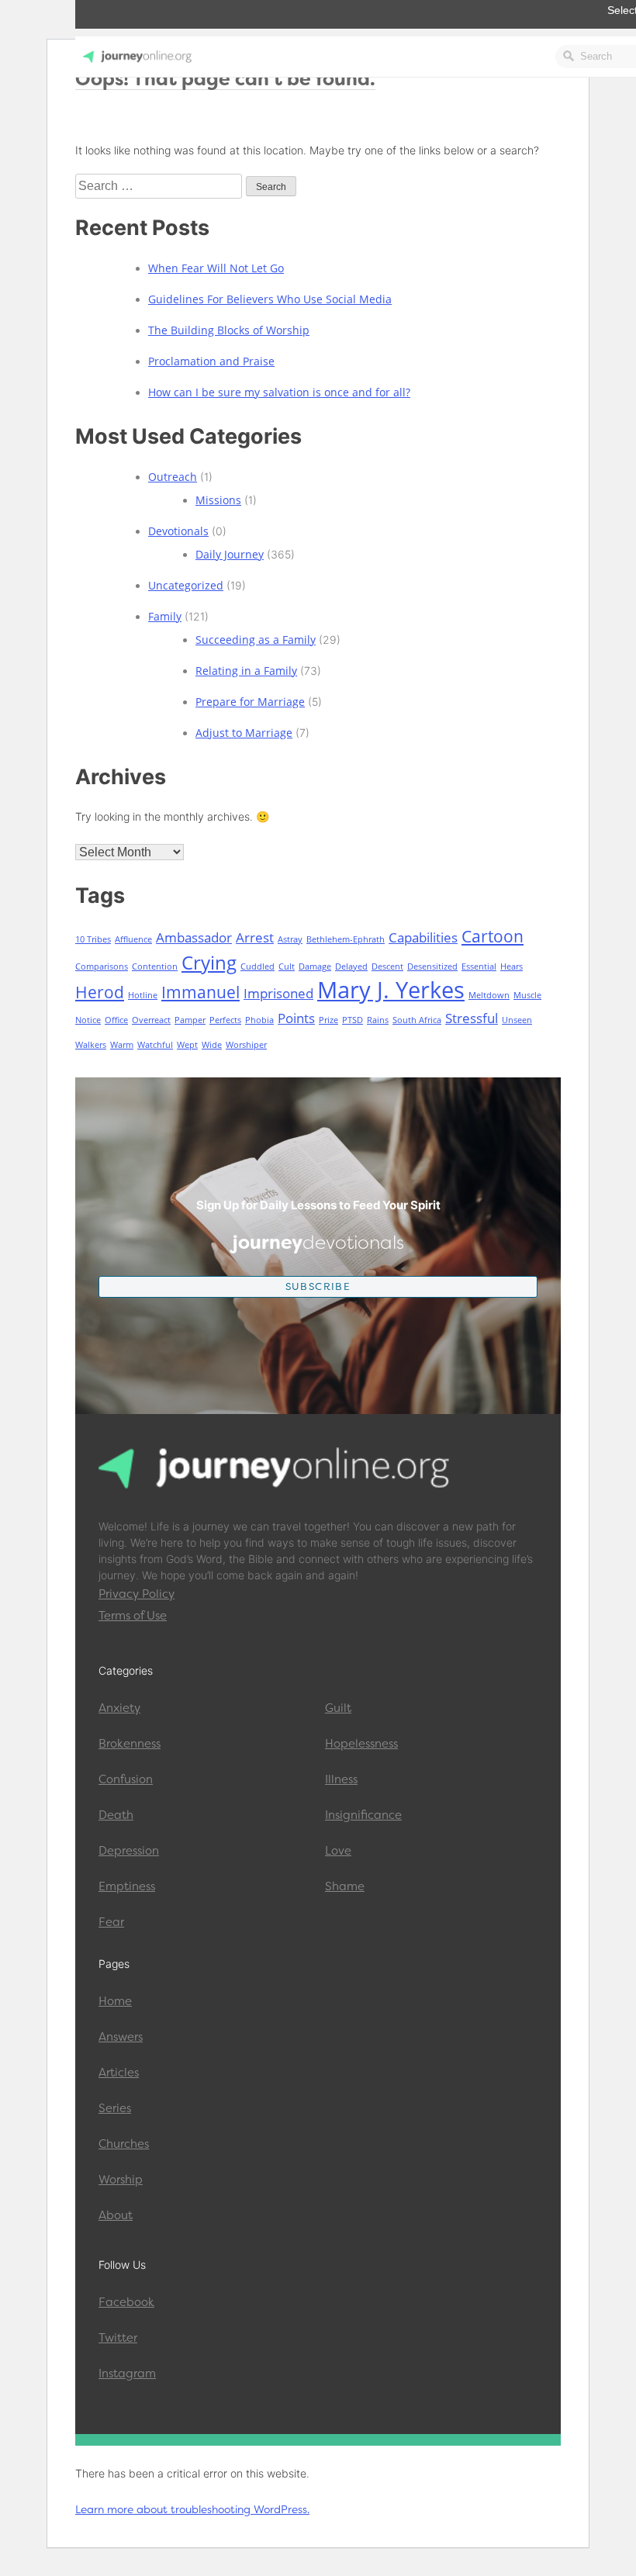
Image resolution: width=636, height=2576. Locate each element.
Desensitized (432, 966)
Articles (119, 2073)
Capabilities (423, 937)
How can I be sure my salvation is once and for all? (279, 392)
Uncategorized (186, 585)
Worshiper (246, 1045)
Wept (187, 1045)
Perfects (225, 1020)
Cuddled (258, 966)
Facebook (126, 2302)
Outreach (173, 477)
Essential (479, 966)
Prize (328, 1020)
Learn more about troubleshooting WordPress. (192, 2509)
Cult (287, 966)
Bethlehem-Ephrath (346, 939)
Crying (209, 962)
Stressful (472, 1018)
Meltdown (489, 995)
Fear (111, 1922)
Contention (155, 966)
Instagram (127, 2374)
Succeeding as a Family (256, 640)
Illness (341, 1779)
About (116, 2215)
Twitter (118, 2338)
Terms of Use (133, 1616)
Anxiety (119, 1708)
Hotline (143, 995)
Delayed (351, 966)
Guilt (338, 1708)
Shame (345, 1886)
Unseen (517, 1020)
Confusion (126, 1779)
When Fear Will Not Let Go (216, 268)
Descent (387, 966)
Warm (122, 1045)
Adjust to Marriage (244, 733)
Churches (124, 2144)
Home (115, 2001)
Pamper (190, 1020)
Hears (512, 966)
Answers (121, 2037)
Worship (121, 2180)
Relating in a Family (246, 671)
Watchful (155, 1045)
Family (165, 616)
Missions (218, 500)
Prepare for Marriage (250, 702)
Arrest (255, 937)
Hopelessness (361, 1744)
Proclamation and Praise (211, 361)
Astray (290, 939)
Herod (100, 992)
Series (115, 2108)
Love (338, 1851)
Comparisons (102, 966)
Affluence (133, 939)
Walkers (91, 1045)
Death (116, 1815)
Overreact (151, 1020)
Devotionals (178, 531)
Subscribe (318, 1286)
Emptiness (127, 1886)
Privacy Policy (137, 1594)
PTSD (353, 1020)
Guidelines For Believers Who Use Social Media (270, 299)
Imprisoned (278, 993)
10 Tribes (93, 939)
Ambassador (194, 937)
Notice (88, 1020)
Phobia (259, 1020)
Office (116, 1020)
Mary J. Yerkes (391, 990)
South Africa (417, 1020)
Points (296, 1018)
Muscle (527, 995)
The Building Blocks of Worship (229, 330)
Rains (378, 1020)
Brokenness (130, 1744)
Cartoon (493, 936)
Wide (212, 1045)
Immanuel (200, 992)
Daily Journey (230, 554)
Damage (315, 966)
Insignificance (363, 1815)
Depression (129, 1851)
